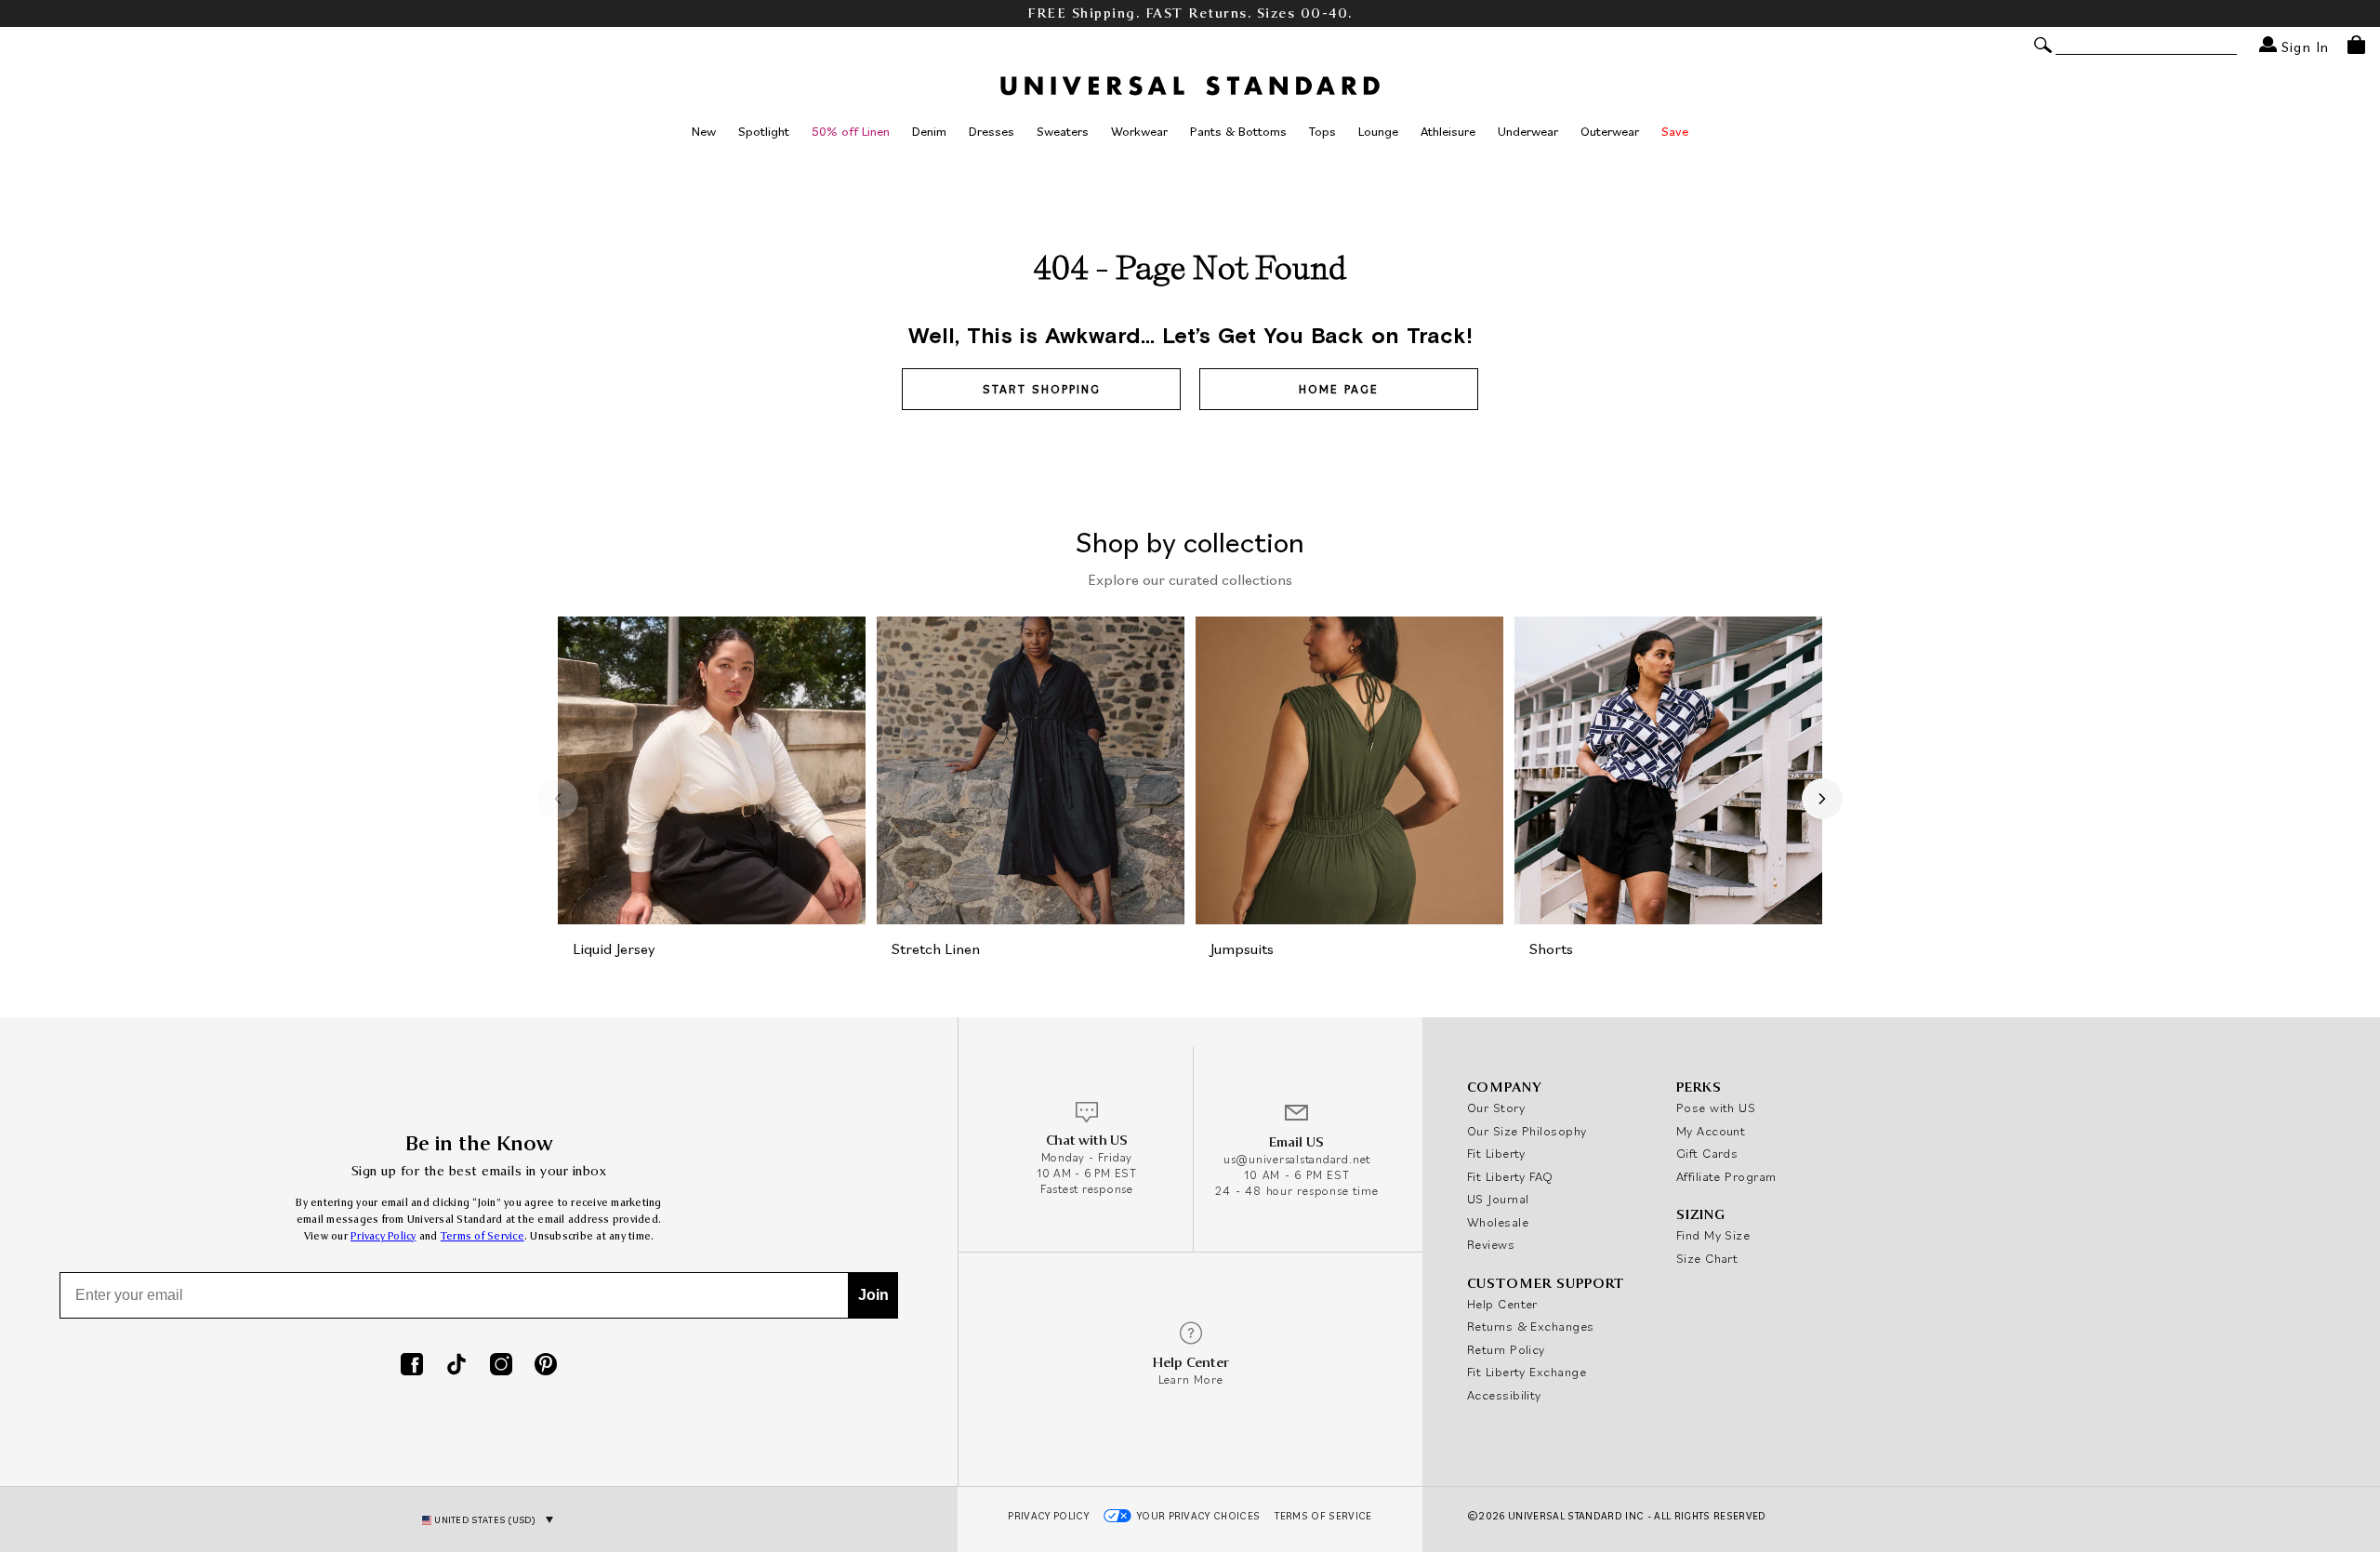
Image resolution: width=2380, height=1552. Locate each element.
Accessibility (1504, 1395)
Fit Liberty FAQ (1510, 1176)
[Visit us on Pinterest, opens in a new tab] (546, 1366)
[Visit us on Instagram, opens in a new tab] (501, 1366)
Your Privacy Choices (1199, 1516)
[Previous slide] (558, 799)
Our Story (1496, 1108)
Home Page (1339, 389)
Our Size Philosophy (1527, 1131)
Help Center (1502, 1304)
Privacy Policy (383, 1236)
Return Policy (1506, 1349)
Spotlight (764, 131)
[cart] (2356, 45)
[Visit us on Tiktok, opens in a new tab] (456, 1366)
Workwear (1139, 131)
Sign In (2303, 46)
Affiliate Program (1726, 1176)
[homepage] (1190, 86)
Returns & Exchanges (1531, 1326)
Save (1675, 131)
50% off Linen (851, 131)
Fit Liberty (1496, 1153)
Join (873, 1295)
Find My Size (1713, 1235)
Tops (1322, 131)
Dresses (992, 131)
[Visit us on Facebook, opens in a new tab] (412, 1366)
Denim (929, 131)
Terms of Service (483, 1236)
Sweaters (1063, 131)
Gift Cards (1707, 1153)
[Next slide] (1822, 799)
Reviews (1491, 1244)
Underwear (1528, 131)
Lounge (1378, 131)
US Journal (1498, 1199)
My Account (1711, 1131)
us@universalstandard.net (1297, 1159)
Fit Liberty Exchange (1527, 1372)
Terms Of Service (1323, 1516)
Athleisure (1448, 131)
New (704, 131)
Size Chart (1707, 1258)
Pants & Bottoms (1238, 131)
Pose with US (1716, 1108)
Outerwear (1610, 131)
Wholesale (1498, 1222)
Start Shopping (1042, 389)
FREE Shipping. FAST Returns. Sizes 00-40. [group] (1190, 13)
